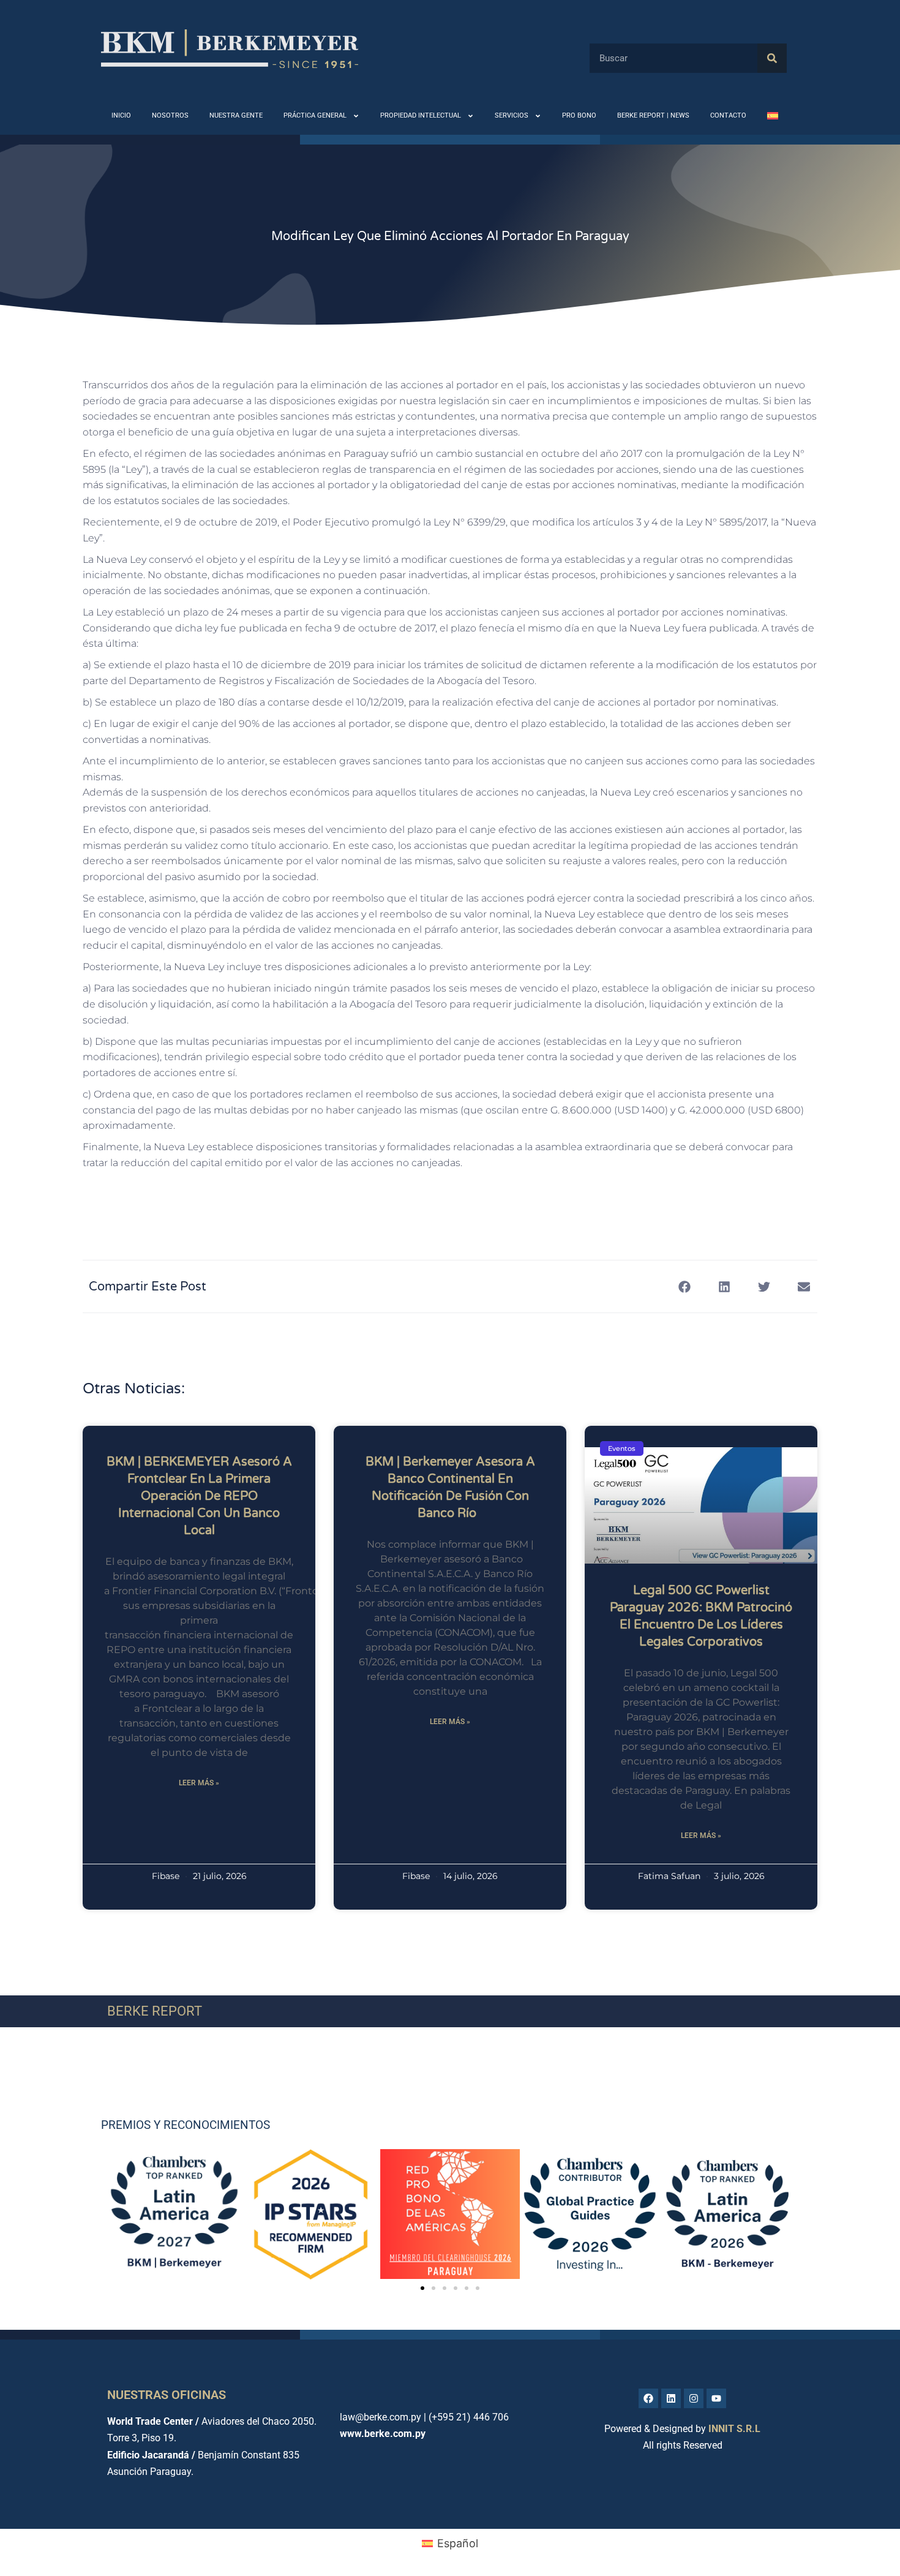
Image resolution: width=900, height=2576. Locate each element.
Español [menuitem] (458, 2543)
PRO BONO (579, 115)
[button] (684, 1286)
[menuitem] (773, 116)
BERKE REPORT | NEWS (653, 115)
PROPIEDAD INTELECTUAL (421, 115)
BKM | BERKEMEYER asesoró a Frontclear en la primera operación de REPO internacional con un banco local (199, 1496)
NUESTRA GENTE (236, 115)
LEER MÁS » (199, 1783)
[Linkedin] (671, 2398)
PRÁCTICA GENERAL (315, 115)
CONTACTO (728, 115)
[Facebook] (648, 2398)
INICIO (121, 115)
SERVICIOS (512, 115)
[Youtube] (716, 2398)
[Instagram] (694, 2398)
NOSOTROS (170, 115)
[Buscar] (772, 58)
